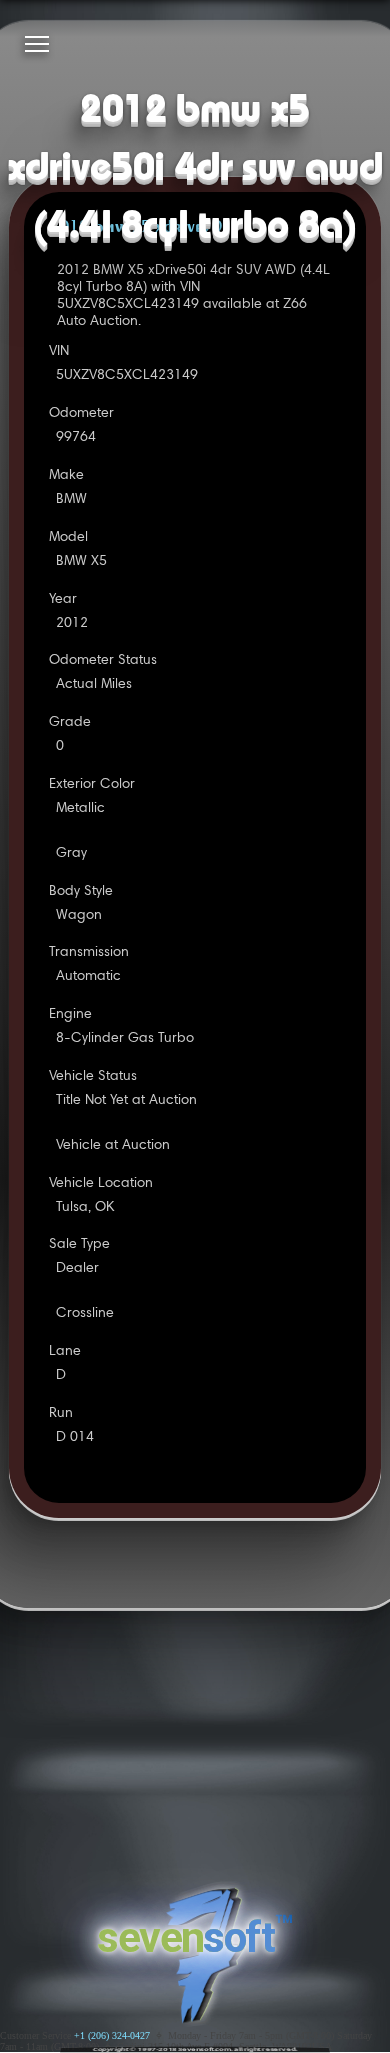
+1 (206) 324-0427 (112, 2035)
